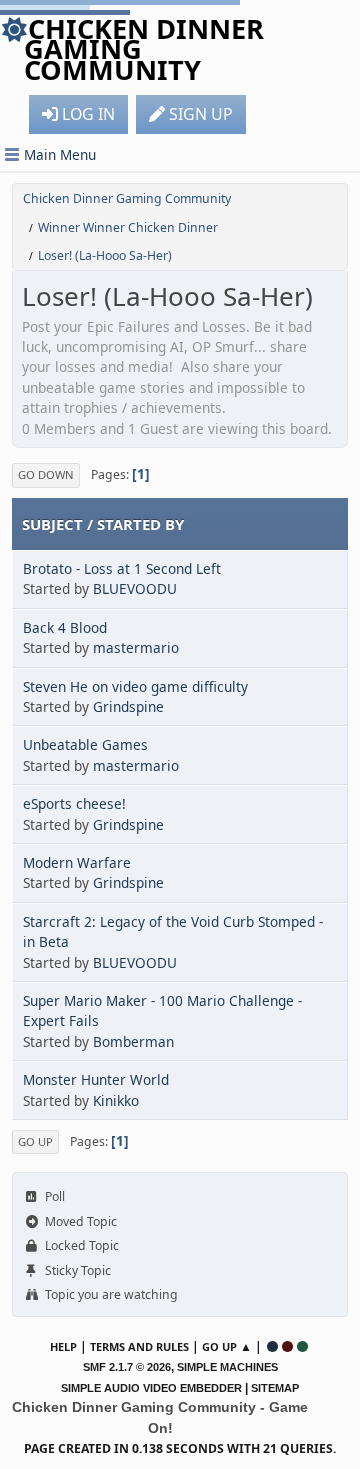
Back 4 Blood (65, 627)
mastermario (136, 647)
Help (63, 1346)
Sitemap (275, 1388)
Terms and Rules (139, 1346)
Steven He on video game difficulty (135, 686)
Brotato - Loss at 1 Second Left (122, 568)
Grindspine (128, 706)
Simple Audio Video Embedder (151, 1388)
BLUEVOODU (135, 588)
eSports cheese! (74, 803)
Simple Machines (227, 1367)
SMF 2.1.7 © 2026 (127, 1367)
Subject (52, 524)
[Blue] (272, 1346)
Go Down (46, 474)
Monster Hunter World (96, 1079)
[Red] (287, 1346)
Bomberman (133, 1041)
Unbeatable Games (85, 744)
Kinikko (116, 1100)
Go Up (35, 1141)
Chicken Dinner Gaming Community (144, 49)
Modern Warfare (77, 862)
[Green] (302, 1346)
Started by (140, 524)
